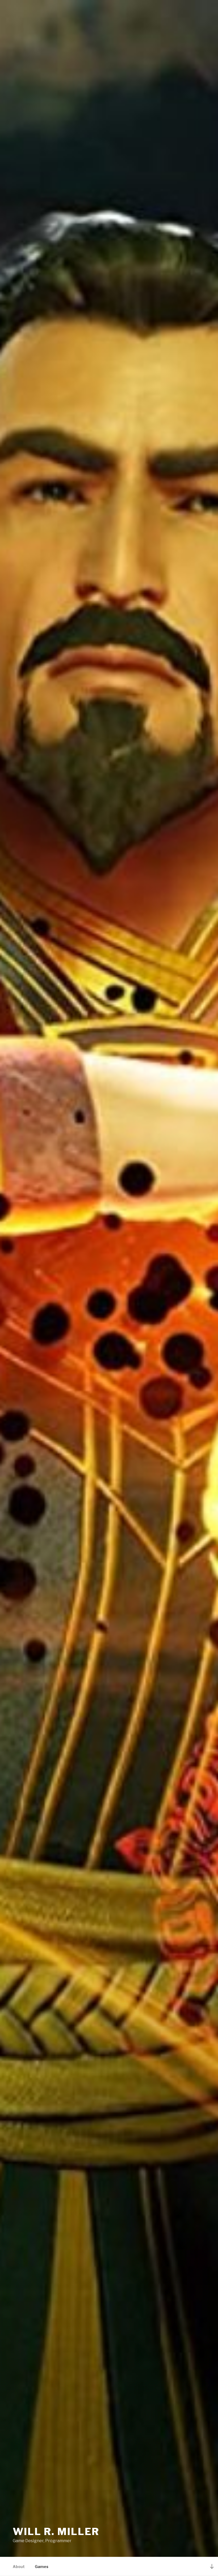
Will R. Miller (56, 2532)
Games (42, 2567)
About (19, 2567)
